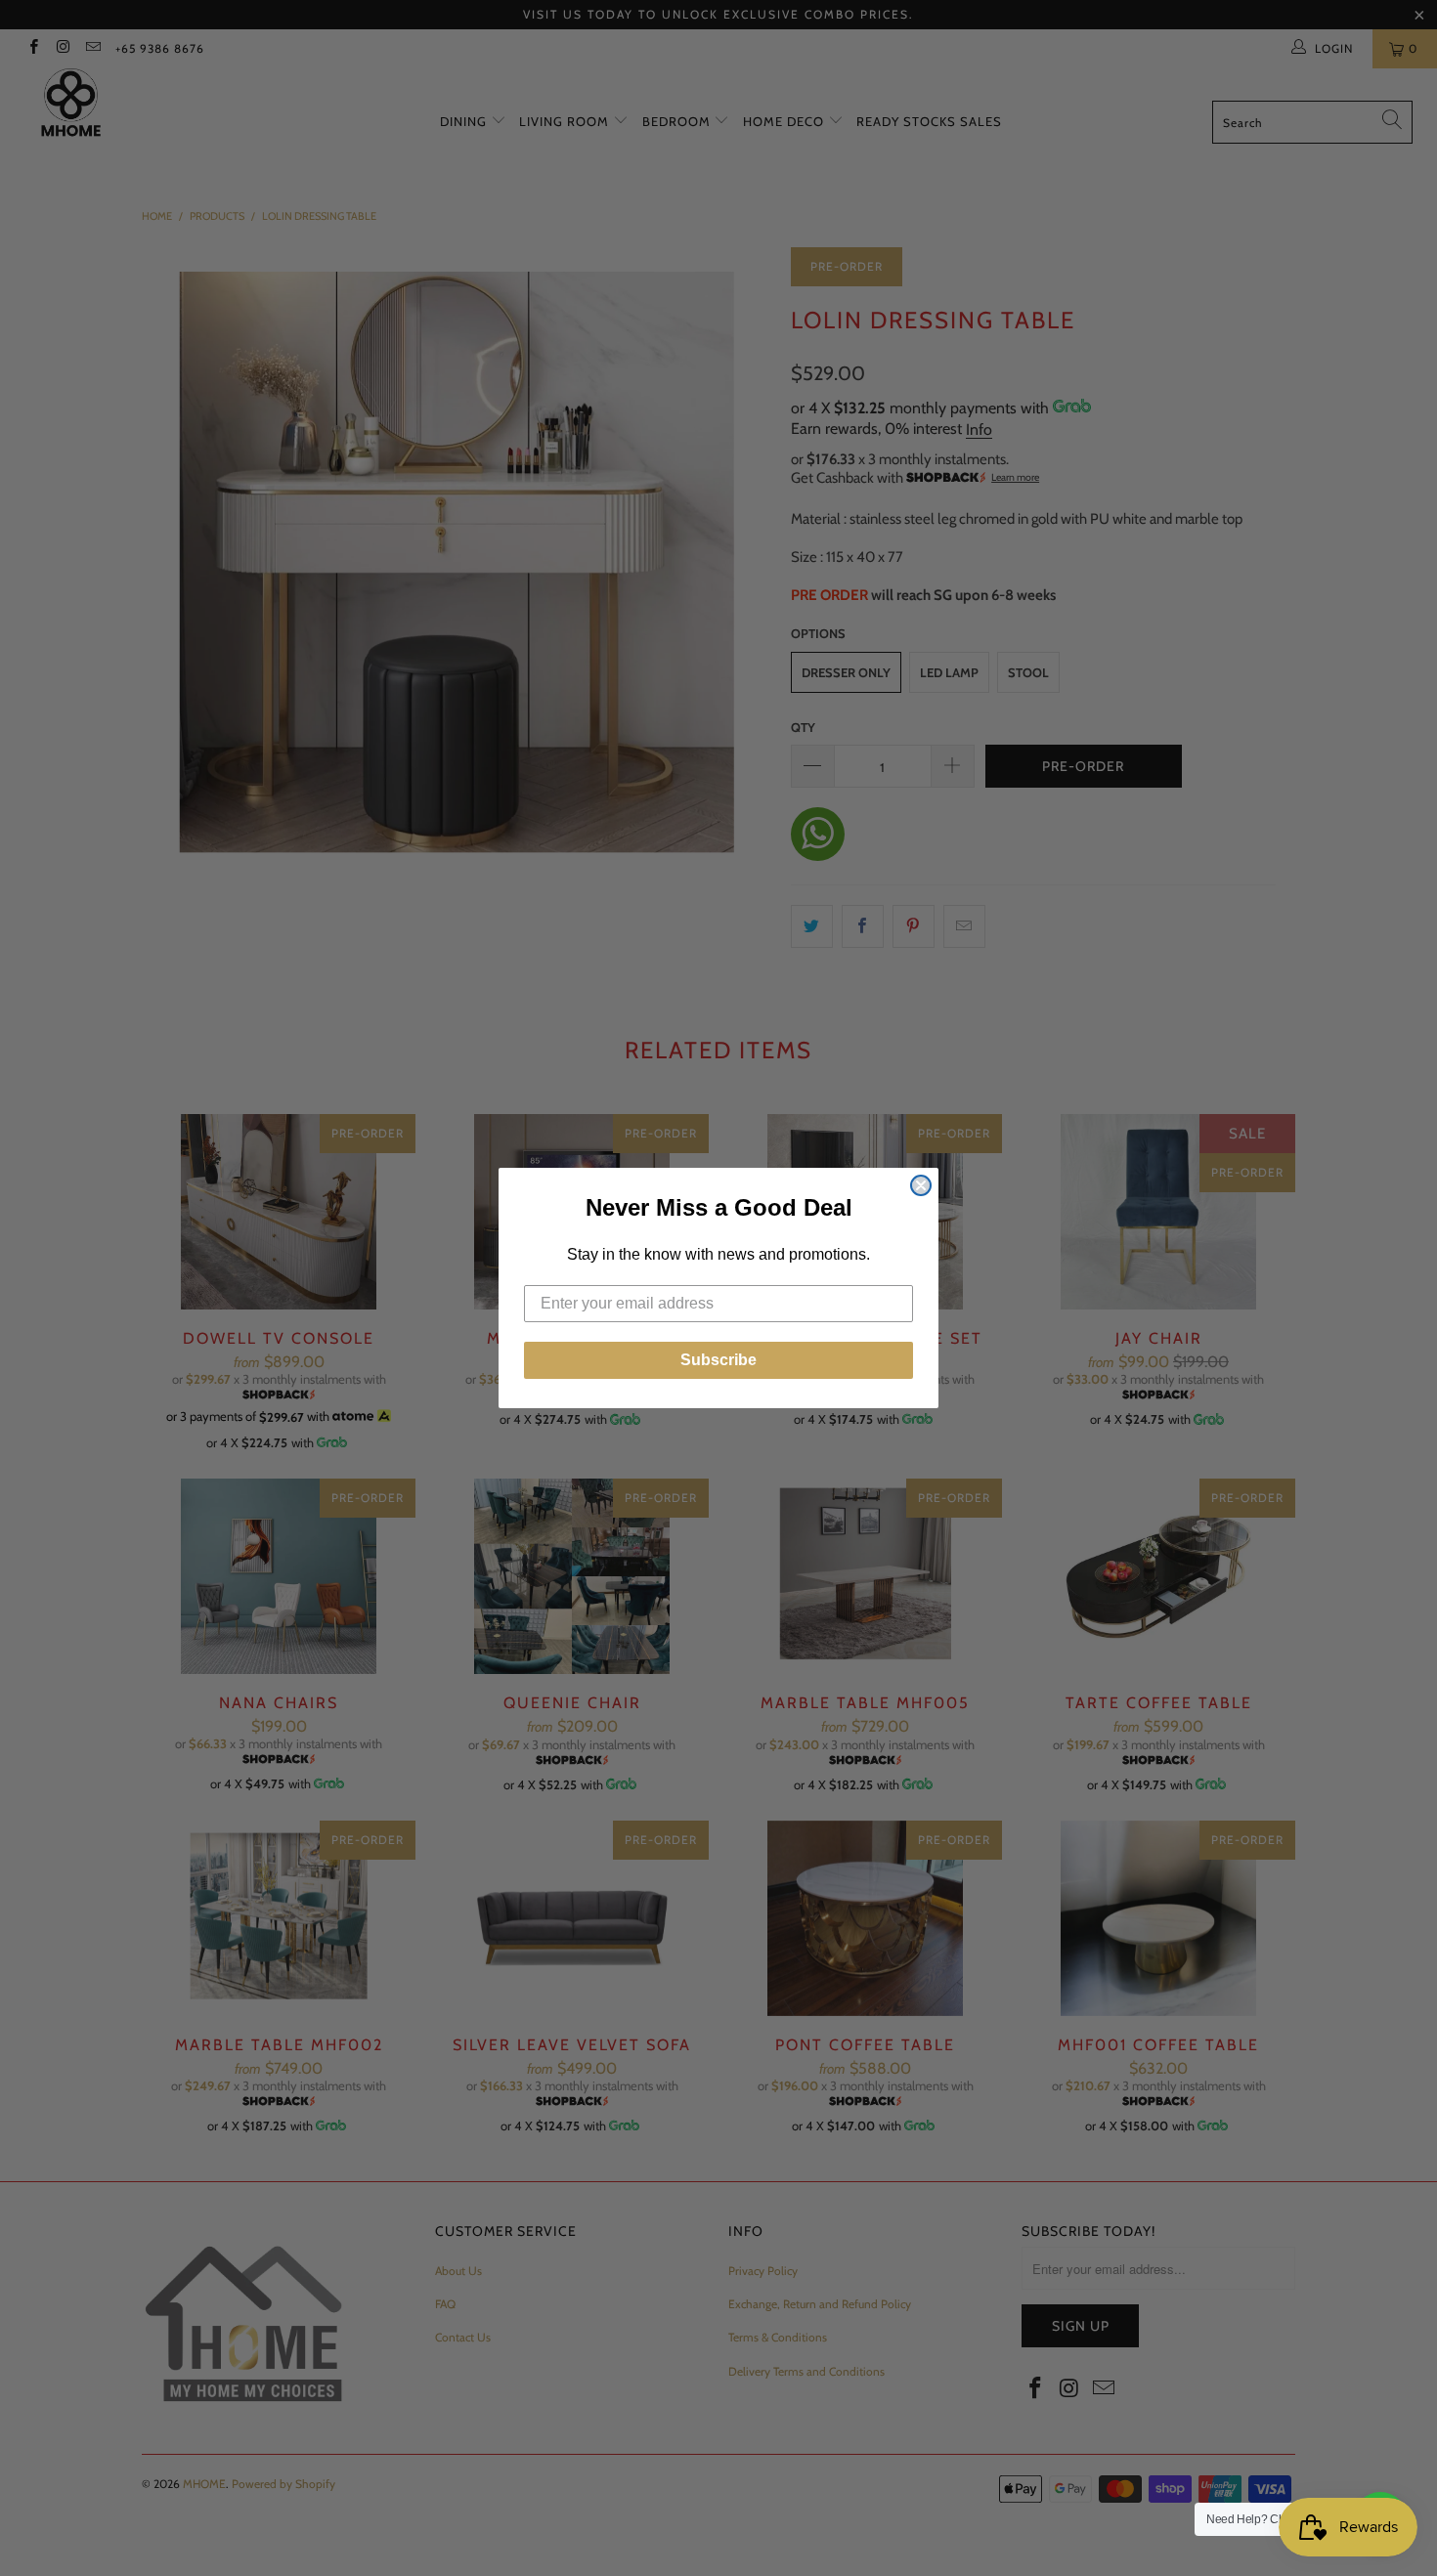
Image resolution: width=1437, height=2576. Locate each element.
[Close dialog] (921, 1185)
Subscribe (718, 1360)
